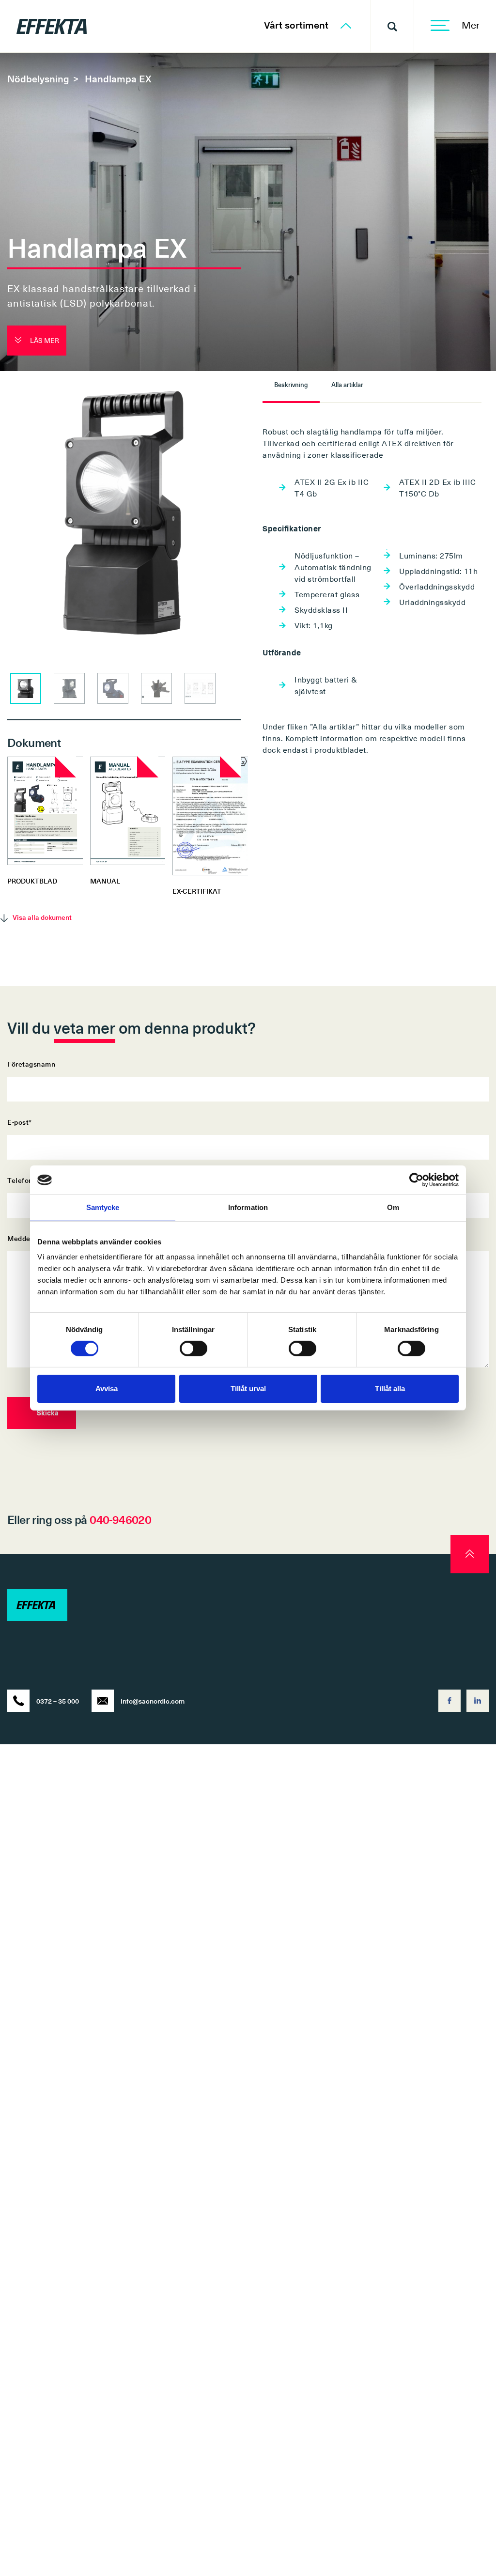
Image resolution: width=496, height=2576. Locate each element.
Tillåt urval (248, 1389)
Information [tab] (248, 1207)
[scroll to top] (470, 1554)
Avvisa (107, 1389)
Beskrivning (291, 384)
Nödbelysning (38, 78)
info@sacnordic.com (153, 1701)
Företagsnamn (31, 1064)
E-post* (20, 1122)
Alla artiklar (347, 384)
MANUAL (105, 881)
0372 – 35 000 (58, 1701)
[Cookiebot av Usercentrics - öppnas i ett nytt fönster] (416, 1180)
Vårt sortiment (297, 25)
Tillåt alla (390, 1389)
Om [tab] (393, 1207)
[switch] (194, 1349)
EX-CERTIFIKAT (197, 891)
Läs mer (44, 340)
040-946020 (120, 1519)
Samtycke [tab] (103, 1207)
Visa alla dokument (42, 917)
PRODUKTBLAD (32, 881)
